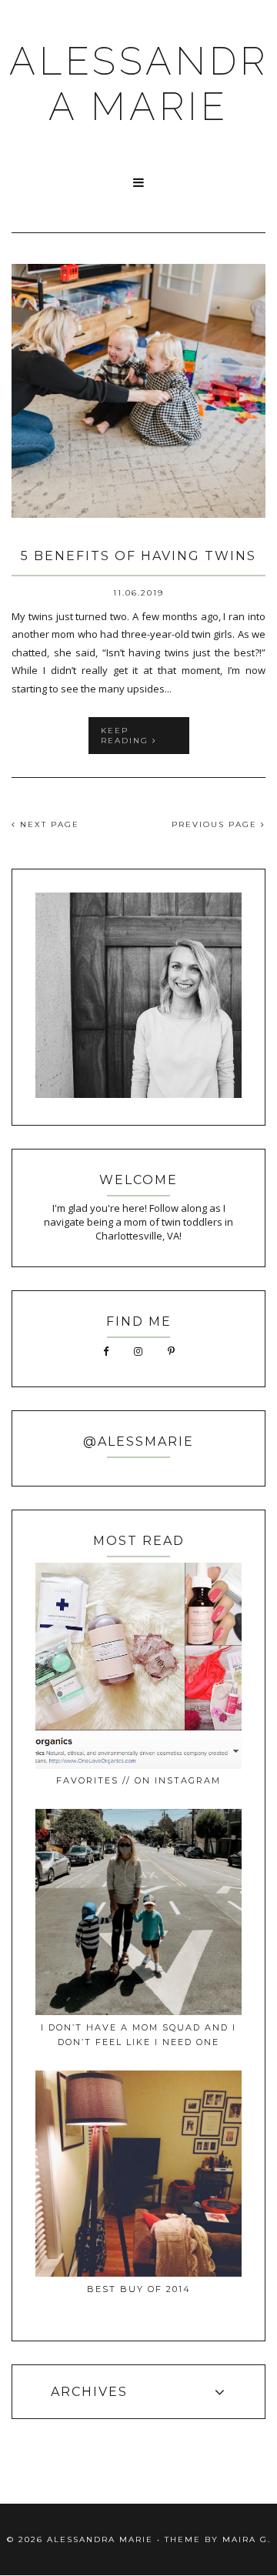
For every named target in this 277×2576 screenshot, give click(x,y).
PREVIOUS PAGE (216, 824)
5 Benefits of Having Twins (138, 556)
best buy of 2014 (139, 2289)
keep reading (127, 736)
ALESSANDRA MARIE (139, 84)
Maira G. (247, 2539)
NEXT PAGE (48, 824)
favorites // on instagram (138, 1780)
